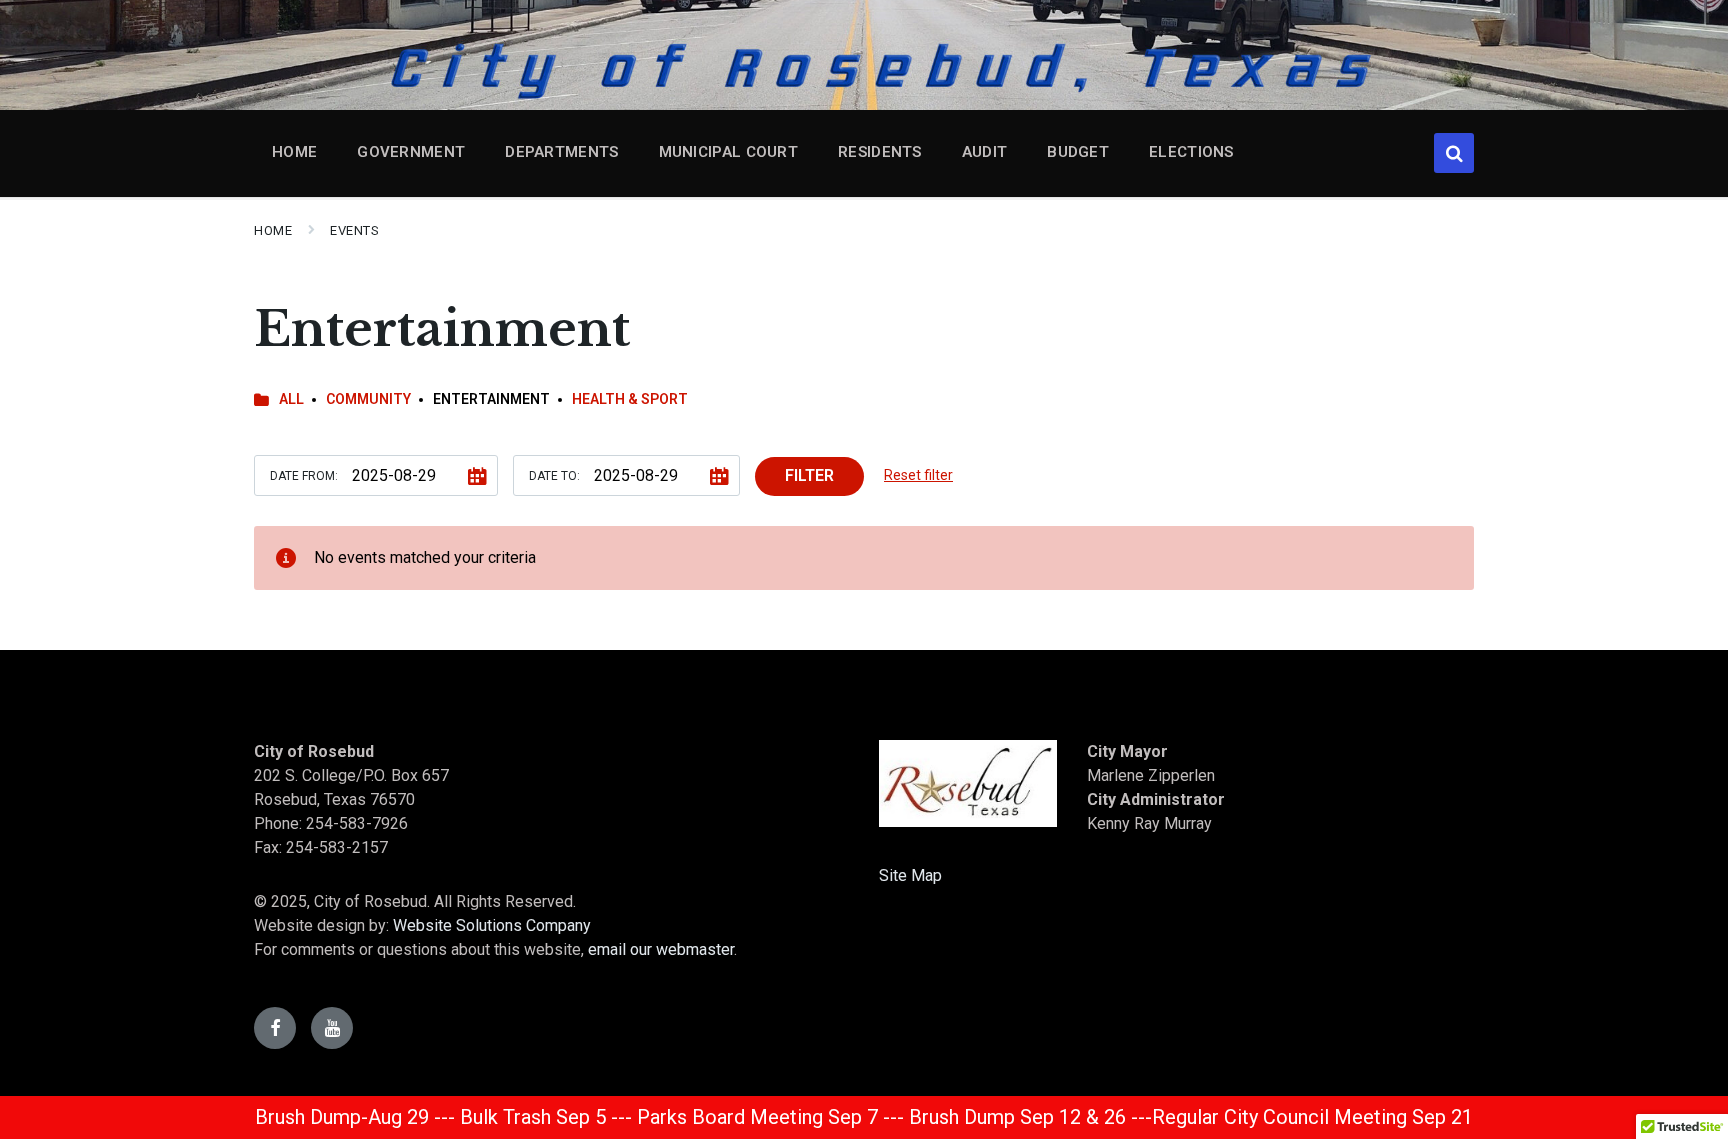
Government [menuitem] (411, 152)
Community (368, 399)
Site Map (910, 875)
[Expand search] (1454, 153)
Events (354, 230)
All (291, 399)
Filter (809, 475)
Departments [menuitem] (561, 152)
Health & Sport (630, 399)
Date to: (554, 476)
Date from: (304, 476)
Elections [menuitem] (1191, 152)
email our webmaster (661, 949)
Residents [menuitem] (880, 152)
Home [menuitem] (294, 152)
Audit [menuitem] (985, 152)
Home (273, 230)
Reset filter (918, 475)
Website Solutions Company (492, 925)
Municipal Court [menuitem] (729, 152)
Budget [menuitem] (1078, 152)
